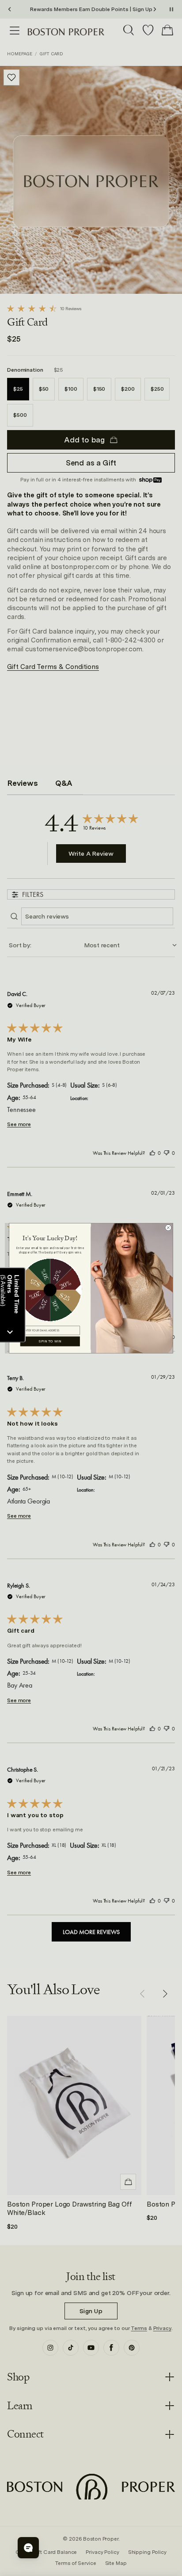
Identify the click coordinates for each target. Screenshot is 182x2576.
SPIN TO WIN (50, 1341)
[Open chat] (28, 2548)
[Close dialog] (168, 1227)
